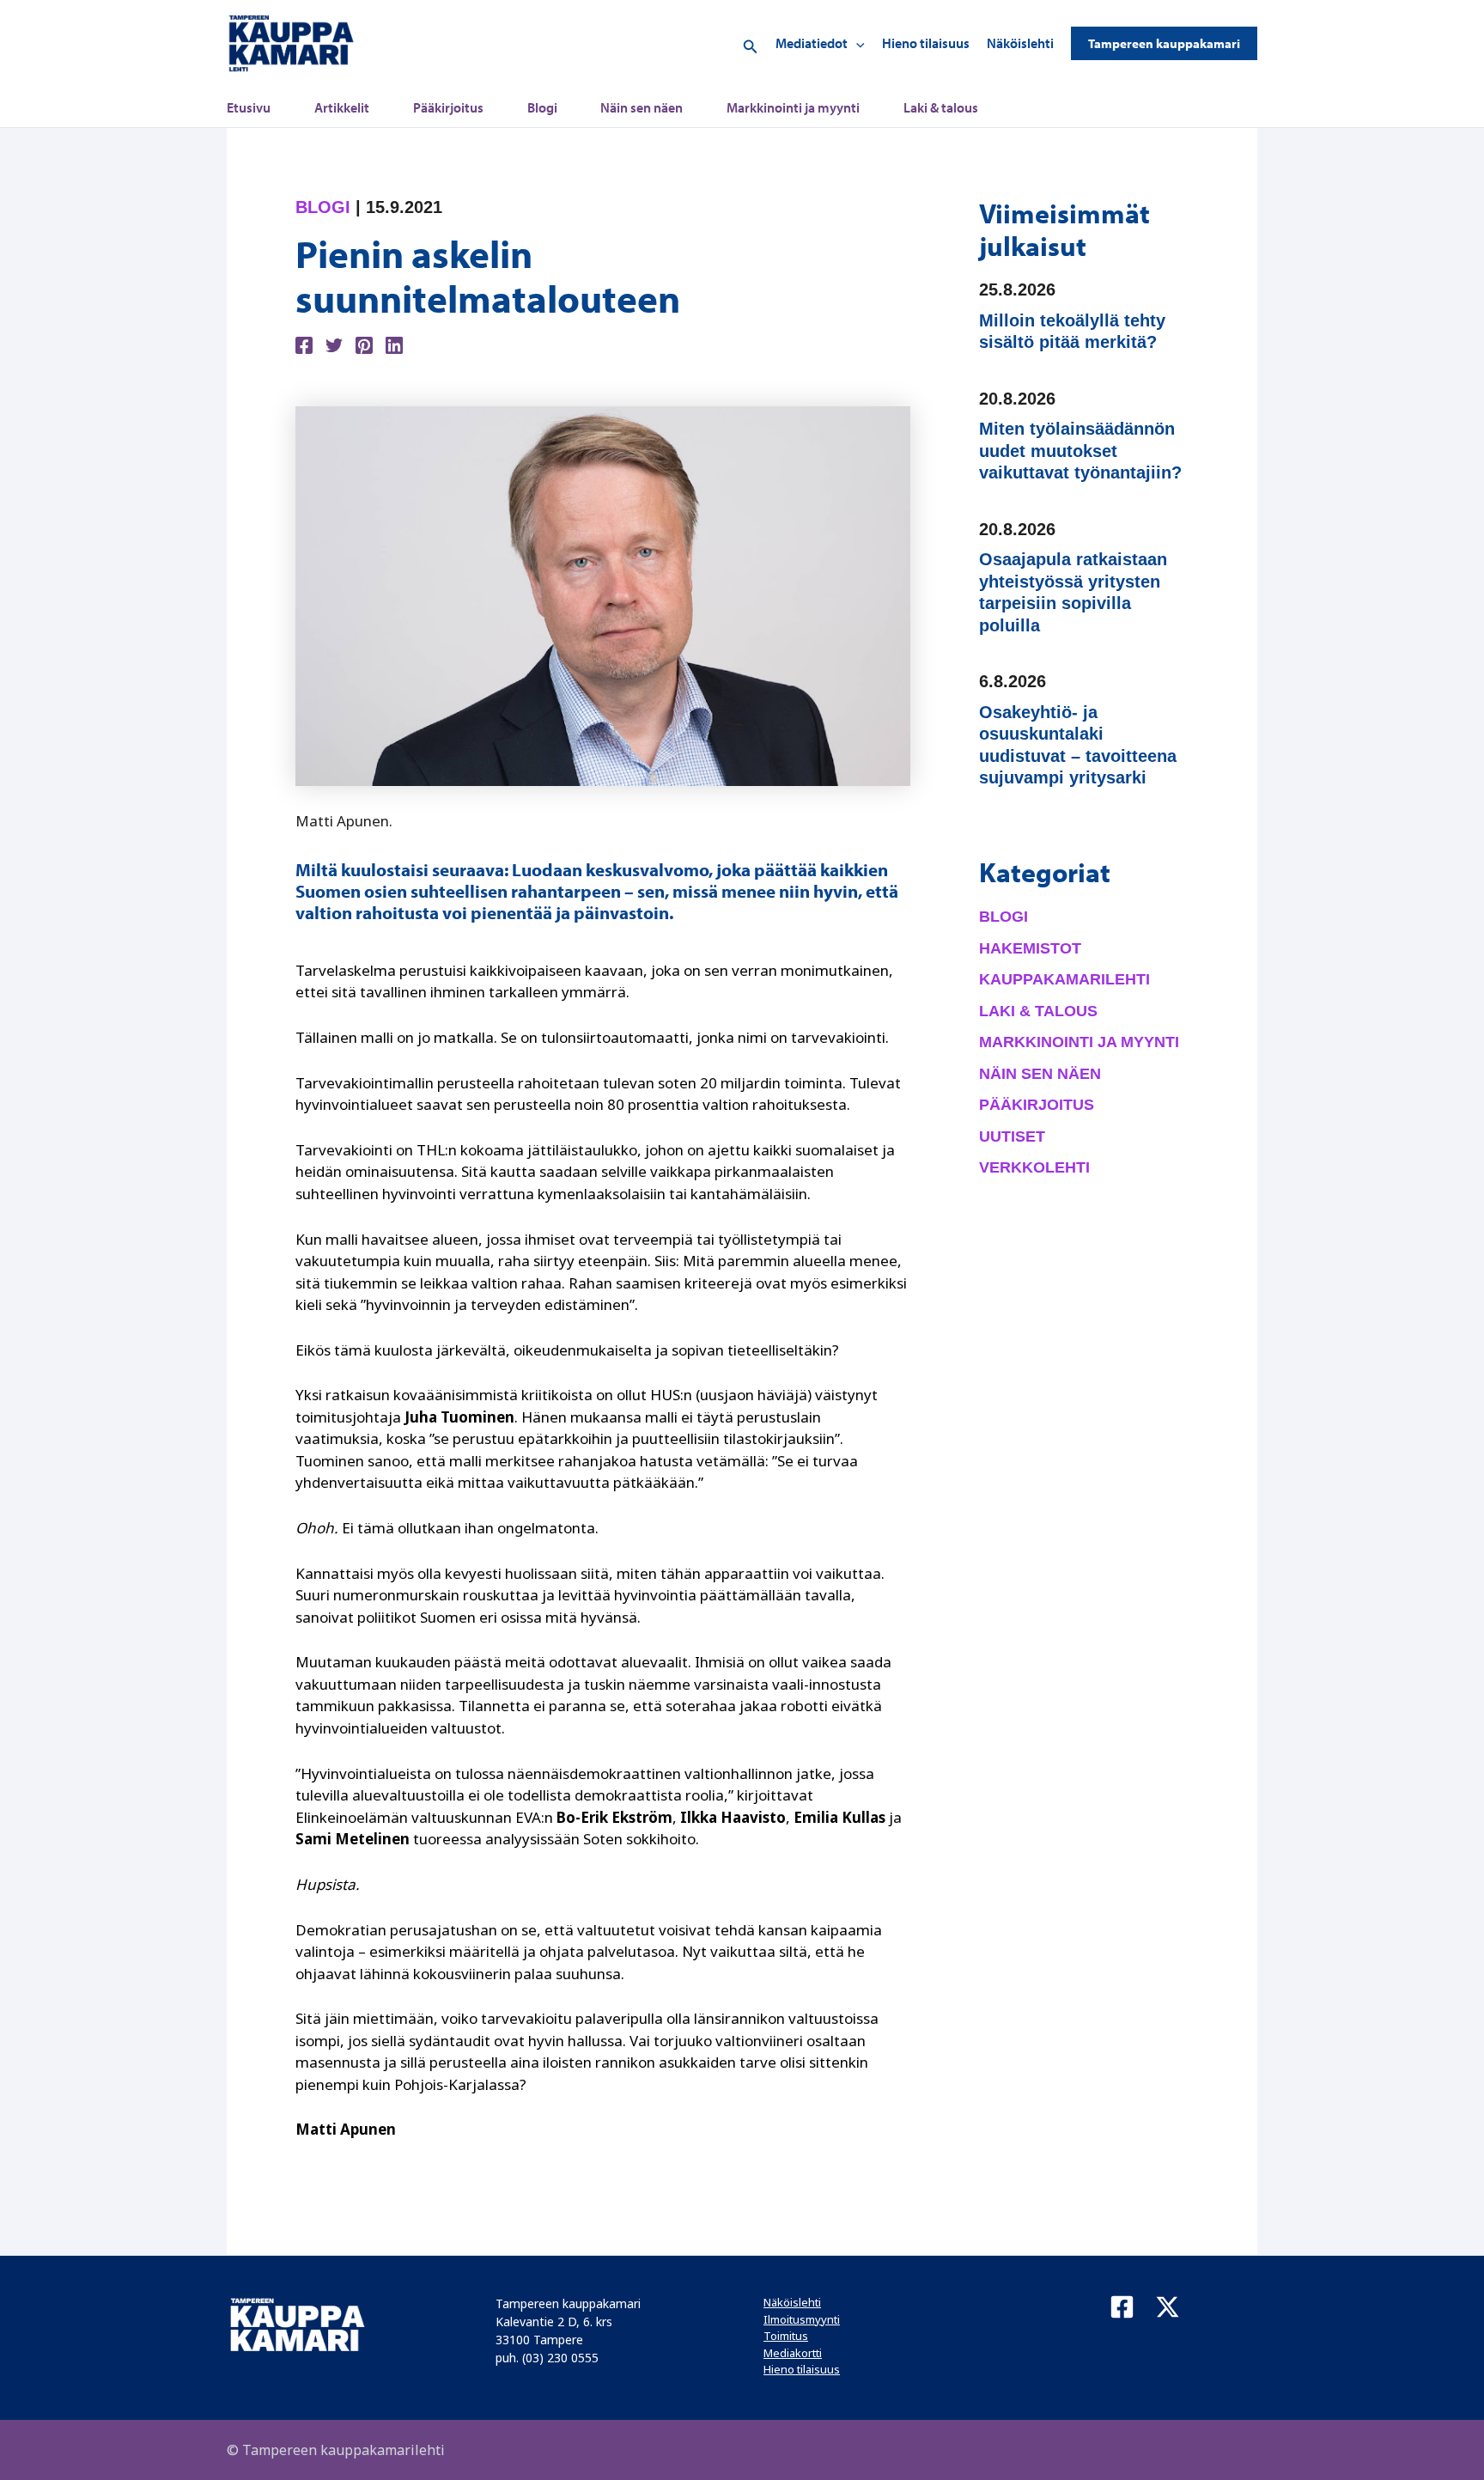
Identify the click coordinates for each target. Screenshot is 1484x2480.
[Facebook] (304, 344)
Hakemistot (1030, 948)
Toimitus (786, 2336)
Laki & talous (941, 107)
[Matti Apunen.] (603, 595)
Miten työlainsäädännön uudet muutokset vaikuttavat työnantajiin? (1080, 451)
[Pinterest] (364, 344)
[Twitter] (334, 344)
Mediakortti (793, 2353)
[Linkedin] (394, 344)
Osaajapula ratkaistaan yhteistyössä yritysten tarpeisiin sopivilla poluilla (1073, 592)
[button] (751, 43)
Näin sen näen (642, 107)
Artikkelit (342, 107)
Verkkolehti (1034, 1167)
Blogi (542, 107)
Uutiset (1012, 1136)
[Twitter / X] (1168, 2307)
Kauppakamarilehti (1064, 979)
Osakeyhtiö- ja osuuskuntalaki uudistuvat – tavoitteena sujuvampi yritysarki (1078, 745)
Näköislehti (1020, 43)
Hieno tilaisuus (926, 43)
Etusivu (249, 107)
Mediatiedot (812, 43)
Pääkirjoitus (448, 107)
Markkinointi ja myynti (793, 107)
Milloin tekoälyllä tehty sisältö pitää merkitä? (1072, 332)
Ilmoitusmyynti (802, 2319)
